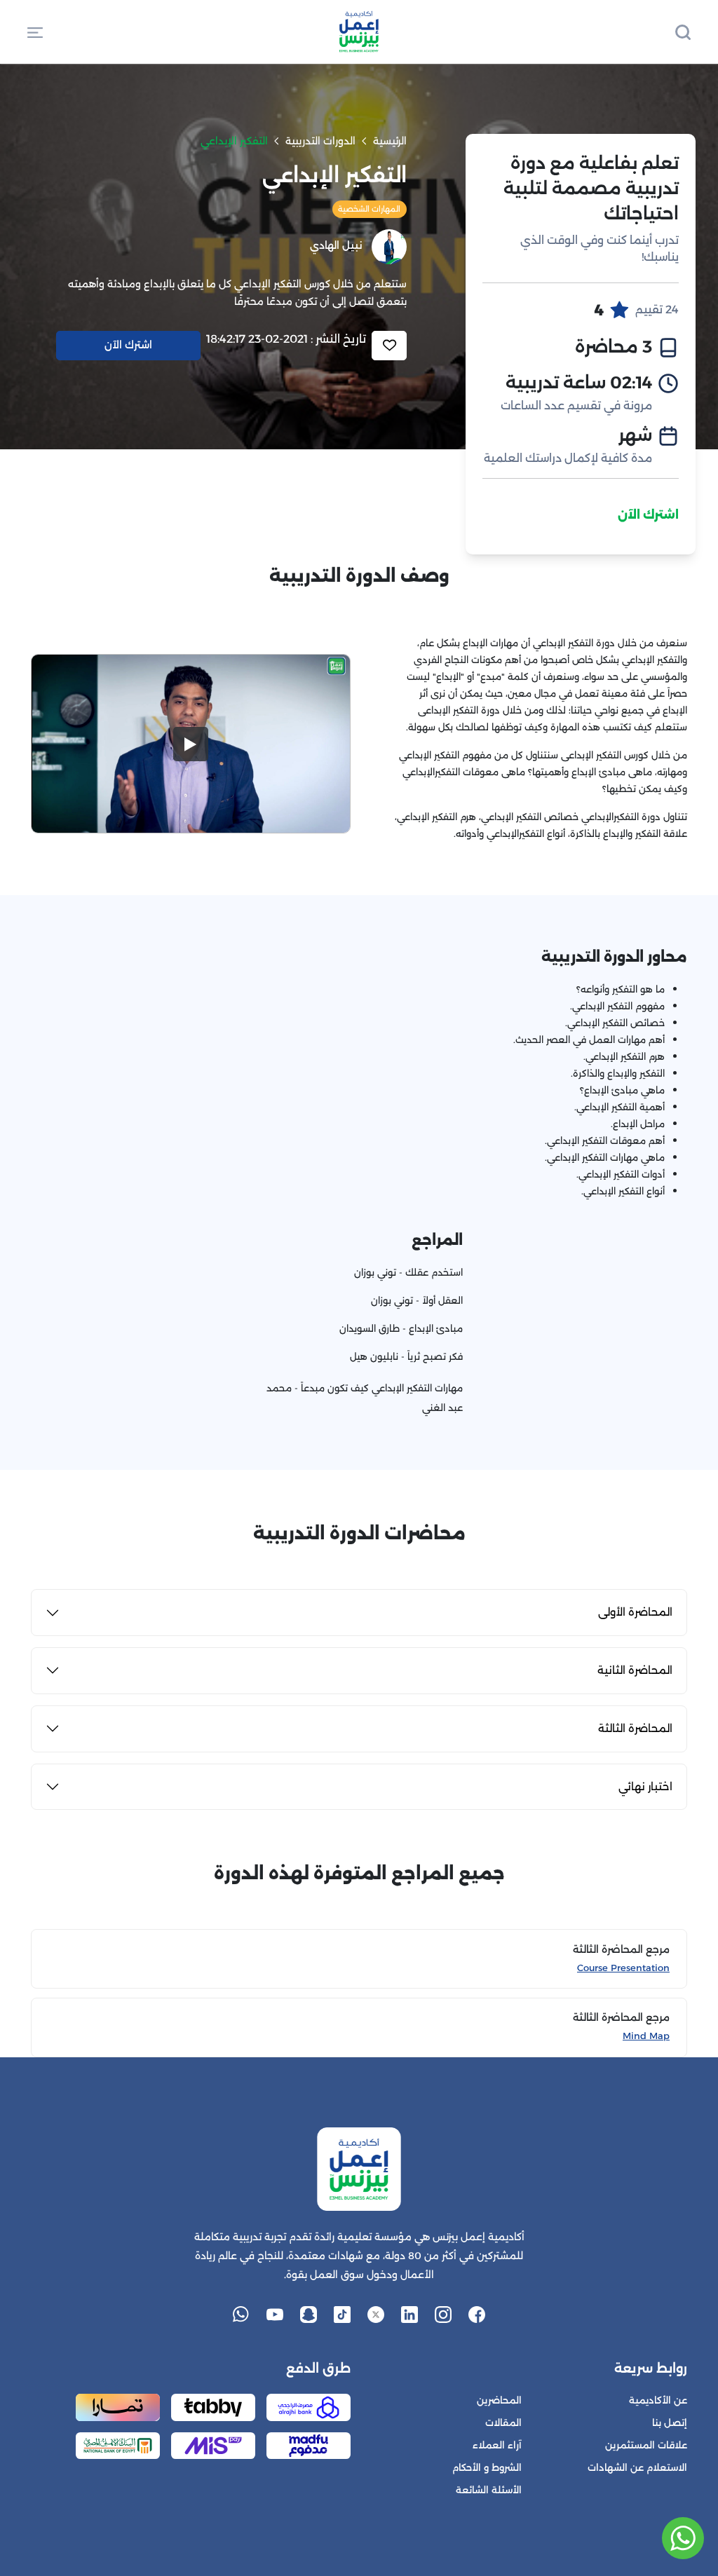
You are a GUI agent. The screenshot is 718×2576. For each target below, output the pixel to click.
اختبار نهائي (645, 1786)
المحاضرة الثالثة (635, 1728)
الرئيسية (390, 141)
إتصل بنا (670, 2423)
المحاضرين (499, 2400)
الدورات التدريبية (320, 141)
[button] (35, 32)
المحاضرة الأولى (635, 1612)
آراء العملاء (497, 2445)
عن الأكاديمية (658, 2400)
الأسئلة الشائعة (489, 2490)
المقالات (503, 2423)
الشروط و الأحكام (487, 2468)
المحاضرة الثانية (635, 1670)
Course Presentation (623, 1968)
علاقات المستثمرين (646, 2445)
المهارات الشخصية (369, 209)
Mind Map (646, 2036)
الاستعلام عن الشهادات (637, 2468)
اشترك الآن (648, 515)
